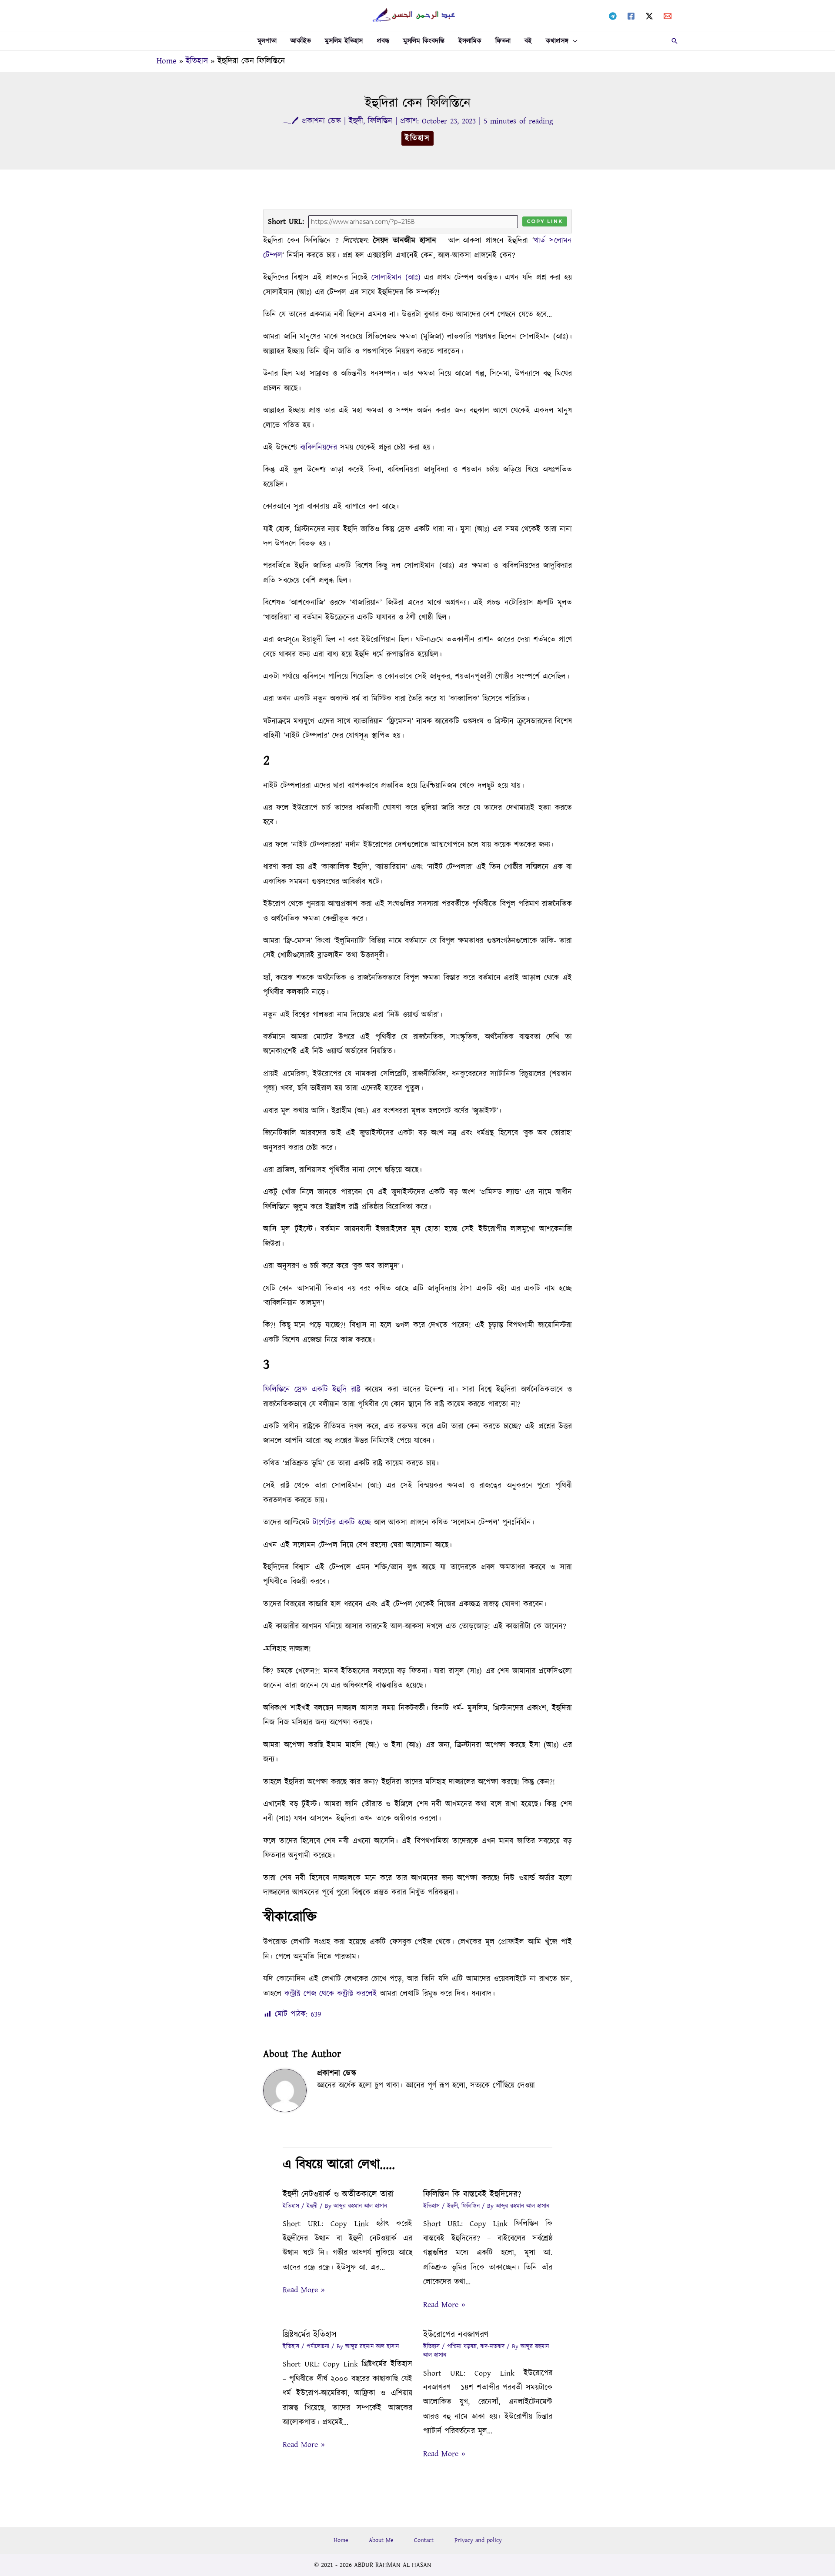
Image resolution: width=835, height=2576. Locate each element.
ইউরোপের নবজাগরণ (456, 2335)
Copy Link (545, 221)
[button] (573, 41)
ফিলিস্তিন (380, 121)
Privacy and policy (478, 2540)
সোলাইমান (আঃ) (396, 278)
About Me (381, 2540)
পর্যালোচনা (318, 2346)
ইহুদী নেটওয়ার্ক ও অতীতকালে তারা (338, 2194)
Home (341, 2540)
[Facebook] (631, 16)
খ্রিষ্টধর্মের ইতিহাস (310, 2335)
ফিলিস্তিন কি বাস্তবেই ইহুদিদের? (472, 2194)
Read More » (304, 2290)
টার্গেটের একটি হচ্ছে (342, 1523)
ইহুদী (356, 121)
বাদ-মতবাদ (492, 2346)
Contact (424, 2540)
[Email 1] (668, 16)
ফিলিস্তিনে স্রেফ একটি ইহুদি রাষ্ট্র (314, 1390)
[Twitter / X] (649, 16)
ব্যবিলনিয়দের (320, 448)
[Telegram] (613, 16)
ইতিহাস (417, 138)
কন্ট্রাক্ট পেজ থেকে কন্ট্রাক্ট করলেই (331, 1994)
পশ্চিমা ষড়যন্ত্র (462, 2346)
